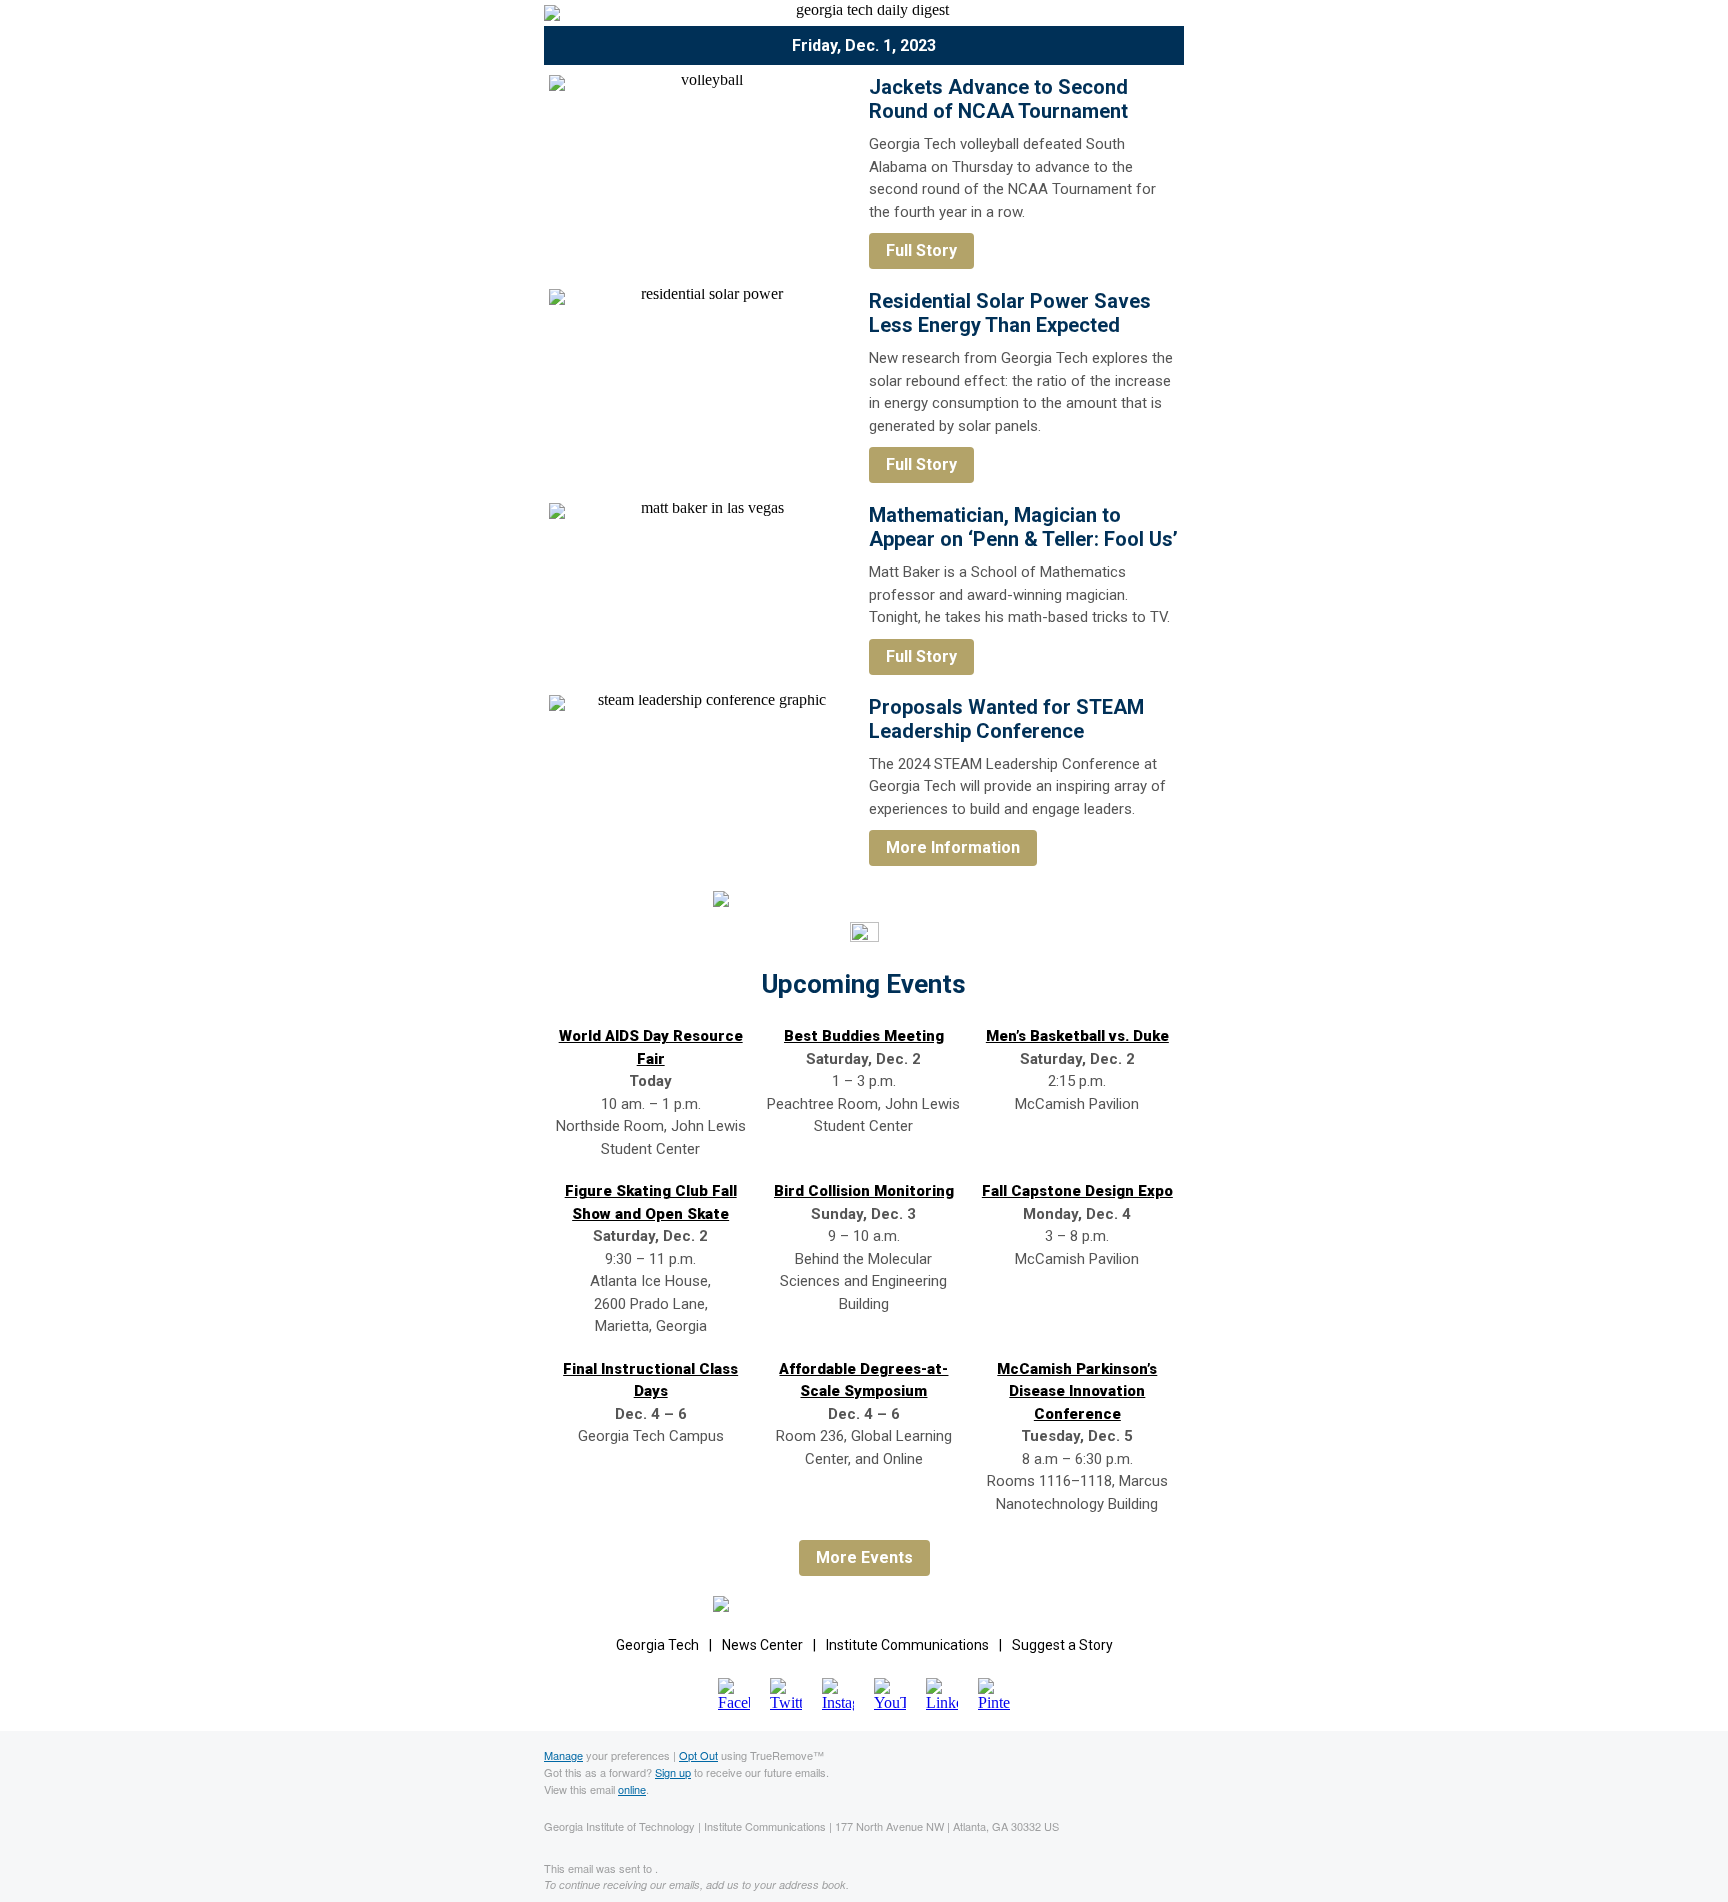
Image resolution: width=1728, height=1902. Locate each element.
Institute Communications (907, 1645)
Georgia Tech (657, 1645)
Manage (563, 1755)
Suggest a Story (1062, 1645)
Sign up (673, 1772)
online (632, 1789)
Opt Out (698, 1755)
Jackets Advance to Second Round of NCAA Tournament (998, 99)
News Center (762, 1645)
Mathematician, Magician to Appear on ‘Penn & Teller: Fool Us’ (1023, 527)
